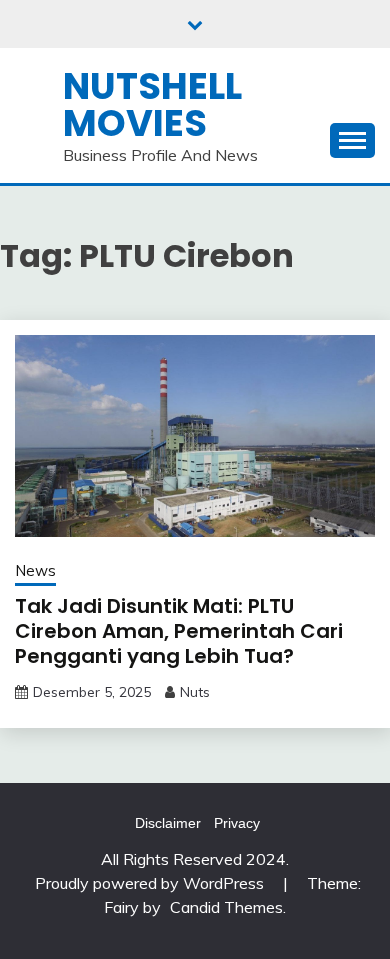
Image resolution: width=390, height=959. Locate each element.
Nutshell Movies (152, 104)
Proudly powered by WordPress (151, 883)
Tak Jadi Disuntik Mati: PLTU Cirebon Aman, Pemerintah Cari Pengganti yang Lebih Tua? (179, 631)
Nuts (195, 692)
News (35, 570)
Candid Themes (226, 907)
